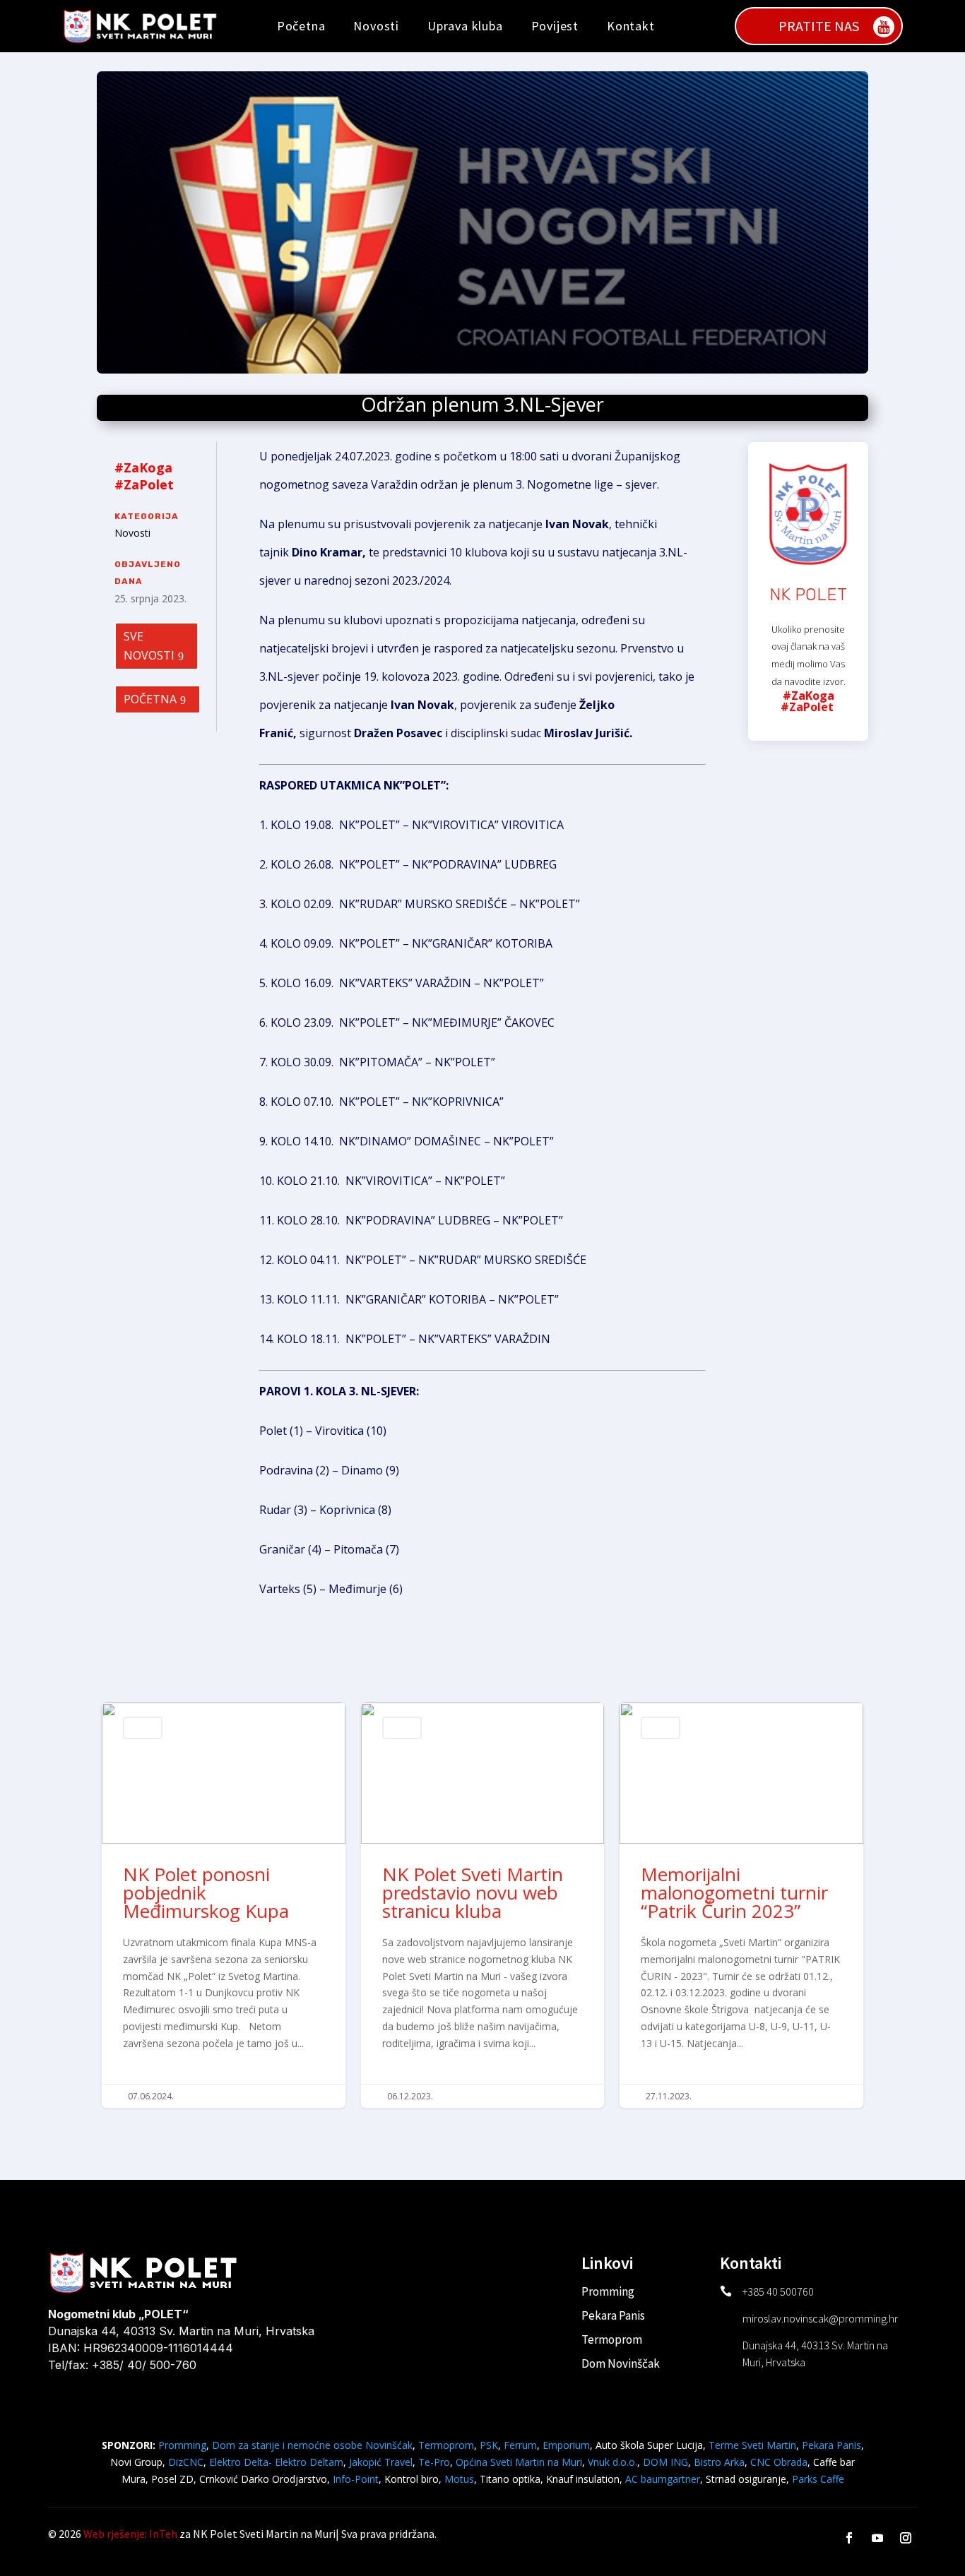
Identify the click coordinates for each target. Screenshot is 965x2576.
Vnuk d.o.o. (612, 2462)
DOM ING (665, 2462)
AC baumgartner (663, 2479)
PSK (489, 2445)
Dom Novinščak (621, 2363)
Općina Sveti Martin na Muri (519, 2462)
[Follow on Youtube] (877, 2538)
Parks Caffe (818, 2479)
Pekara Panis (613, 2315)
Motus (459, 2479)
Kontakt (631, 26)
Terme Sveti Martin (752, 2445)
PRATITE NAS (819, 26)
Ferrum (520, 2445)
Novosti (376, 26)
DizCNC (186, 2462)
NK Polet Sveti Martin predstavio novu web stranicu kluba (483, 1905)
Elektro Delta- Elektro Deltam (276, 2462)
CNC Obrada (779, 2462)
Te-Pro (434, 2462)
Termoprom (612, 2339)
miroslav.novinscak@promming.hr (820, 2318)
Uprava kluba (465, 26)
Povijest (555, 26)
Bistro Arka (719, 2462)
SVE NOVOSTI (149, 646)
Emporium (566, 2445)
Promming (608, 2291)
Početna (301, 26)
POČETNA (150, 699)
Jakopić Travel (381, 2462)
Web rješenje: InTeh (130, 2534)
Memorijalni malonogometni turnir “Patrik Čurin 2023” (741, 1905)
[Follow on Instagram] (906, 2538)
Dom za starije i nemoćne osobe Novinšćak (312, 2445)
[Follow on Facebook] (849, 2538)
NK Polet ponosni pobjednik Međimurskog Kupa (224, 1905)
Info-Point (354, 2479)
